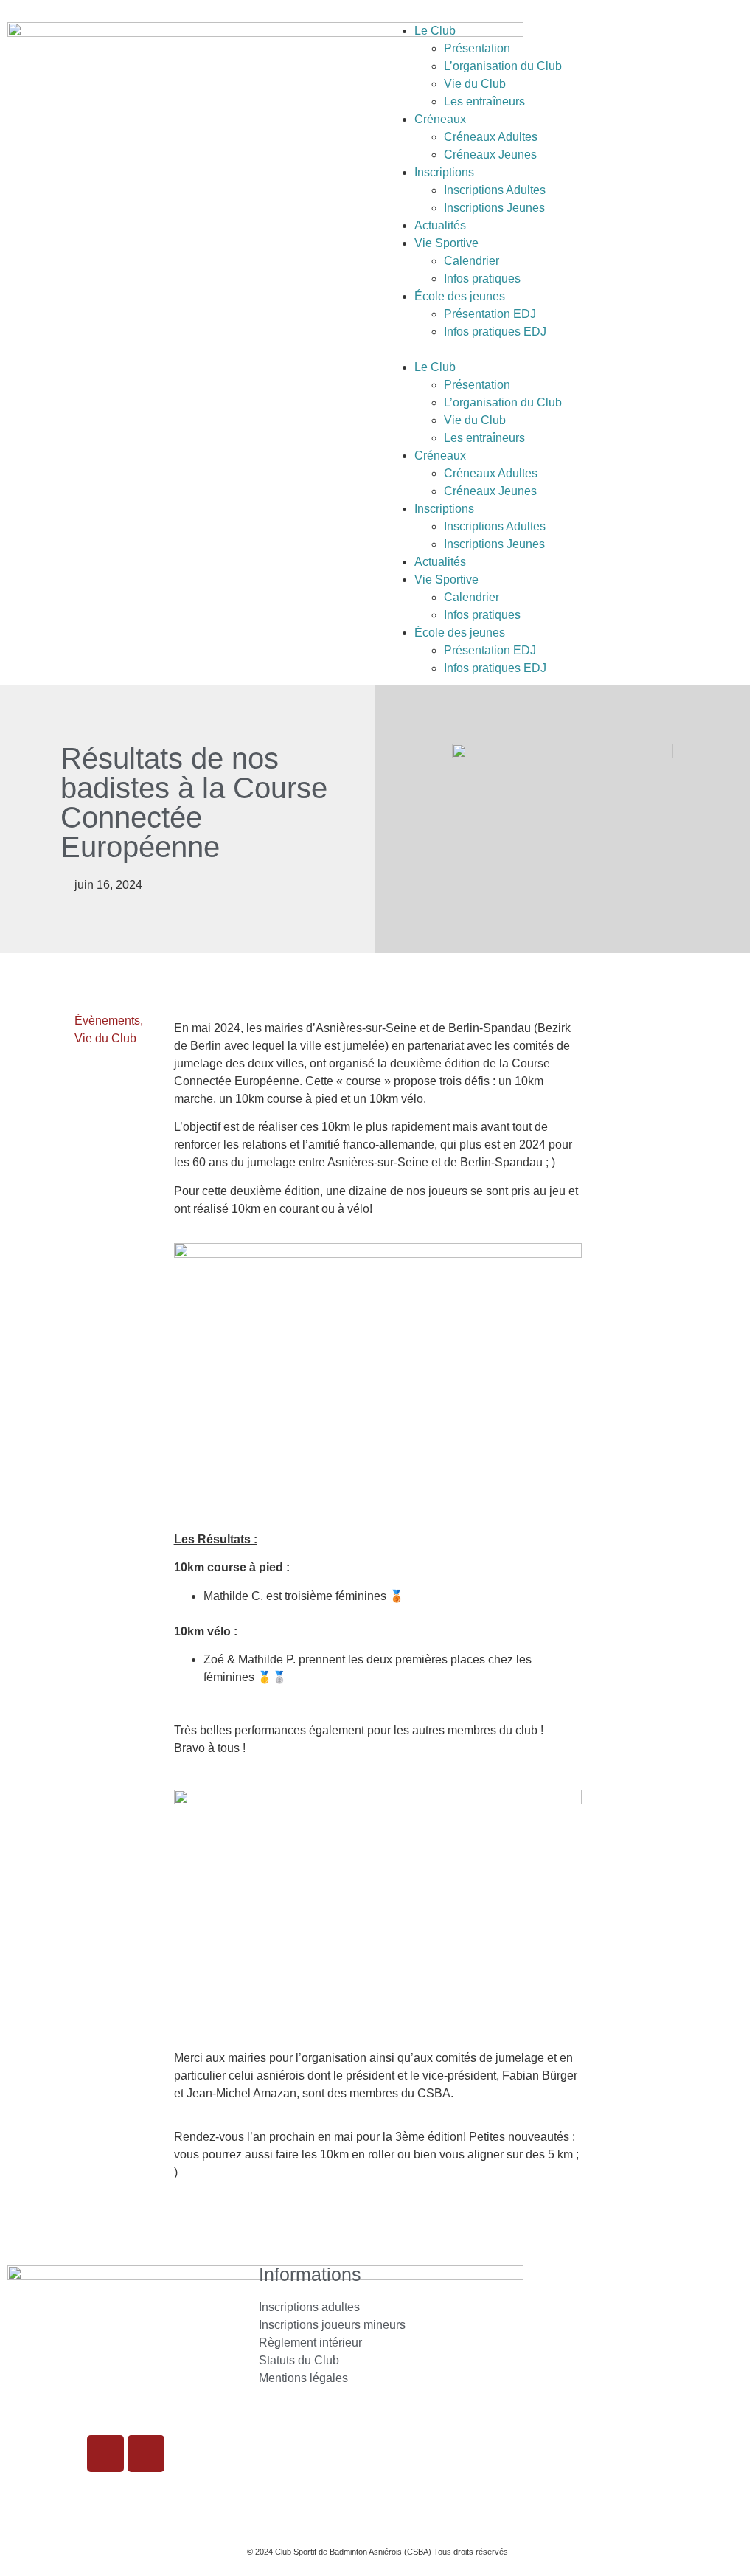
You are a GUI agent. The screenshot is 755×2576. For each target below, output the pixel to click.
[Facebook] (146, 2454)
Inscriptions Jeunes (494, 208)
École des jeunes (460, 296)
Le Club (435, 31)
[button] (566, 350)
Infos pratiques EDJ (495, 332)
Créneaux (440, 119)
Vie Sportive (446, 243)
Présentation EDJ (490, 314)
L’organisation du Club (503, 66)
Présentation (477, 48)
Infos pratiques (482, 278)
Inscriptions (444, 172)
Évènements (107, 1021)
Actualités (440, 225)
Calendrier (472, 261)
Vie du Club (475, 84)
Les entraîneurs (484, 101)
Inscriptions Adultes (495, 190)
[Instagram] (105, 2454)
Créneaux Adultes (491, 137)
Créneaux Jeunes (490, 155)
